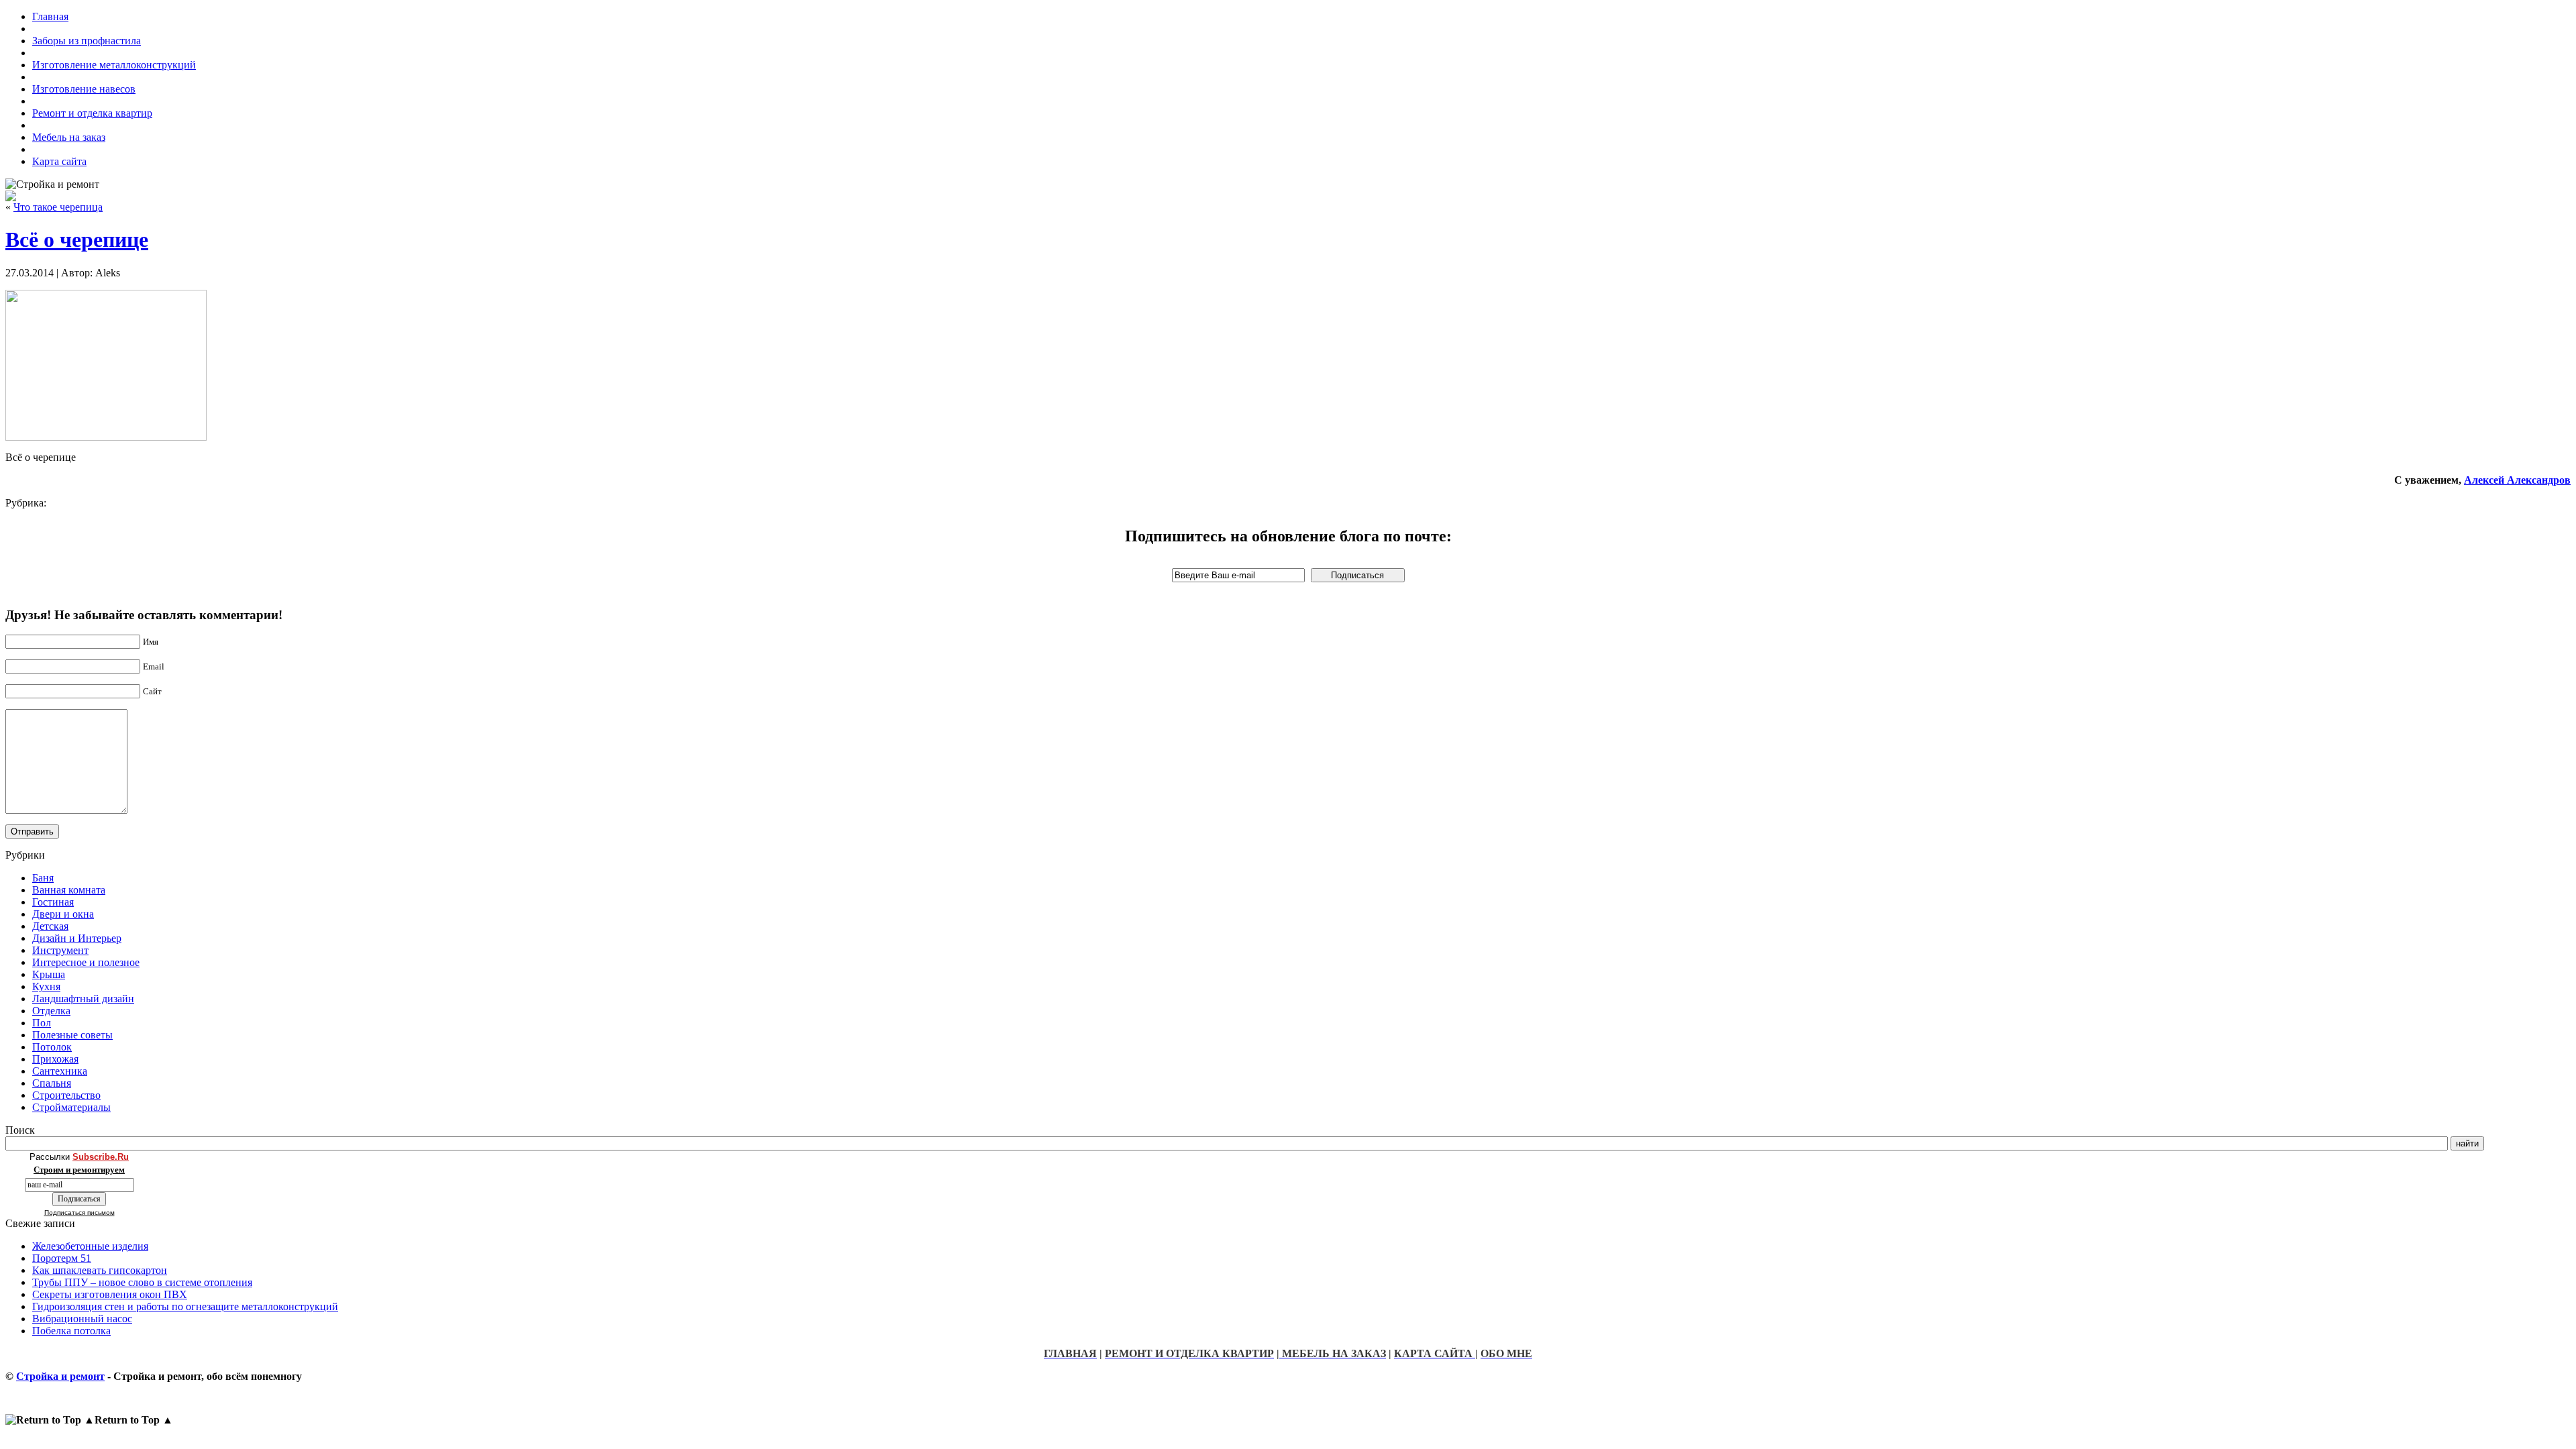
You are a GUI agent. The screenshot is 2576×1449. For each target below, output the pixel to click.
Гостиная (53, 902)
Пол (42, 1023)
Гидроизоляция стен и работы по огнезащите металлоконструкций (185, 1306)
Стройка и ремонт (60, 1376)
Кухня (46, 986)
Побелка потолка (71, 1331)
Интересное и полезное (86, 962)
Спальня (52, 1083)
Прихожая (55, 1059)
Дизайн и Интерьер (77, 938)
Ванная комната (69, 890)
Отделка (51, 1011)
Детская (50, 926)
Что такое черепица (58, 207)
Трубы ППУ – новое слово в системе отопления (142, 1282)
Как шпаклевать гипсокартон (100, 1270)
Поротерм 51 (62, 1258)
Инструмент (60, 950)
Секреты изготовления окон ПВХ (110, 1294)
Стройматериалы (71, 1107)
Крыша (49, 974)
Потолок (52, 1047)
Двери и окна (63, 914)
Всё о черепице (77, 239)
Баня (43, 878)
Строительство (66, 1095)
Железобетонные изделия (90, 1246)
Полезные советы (72, 1035)
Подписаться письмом (79, 1213)
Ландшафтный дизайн (83, 999)
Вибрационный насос (82, 1319)
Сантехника (60, 1071)
